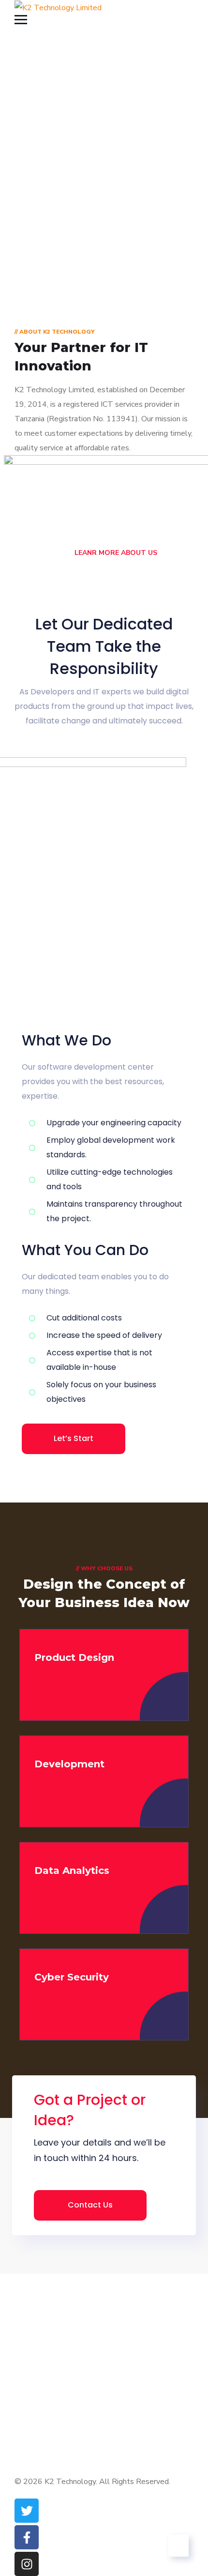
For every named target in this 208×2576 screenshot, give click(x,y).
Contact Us (90, 2205)
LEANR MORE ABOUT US (115, 553)
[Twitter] (27, 2511)
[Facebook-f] (27, 2537)
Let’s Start (74, 1438)
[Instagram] (27, 2564)
